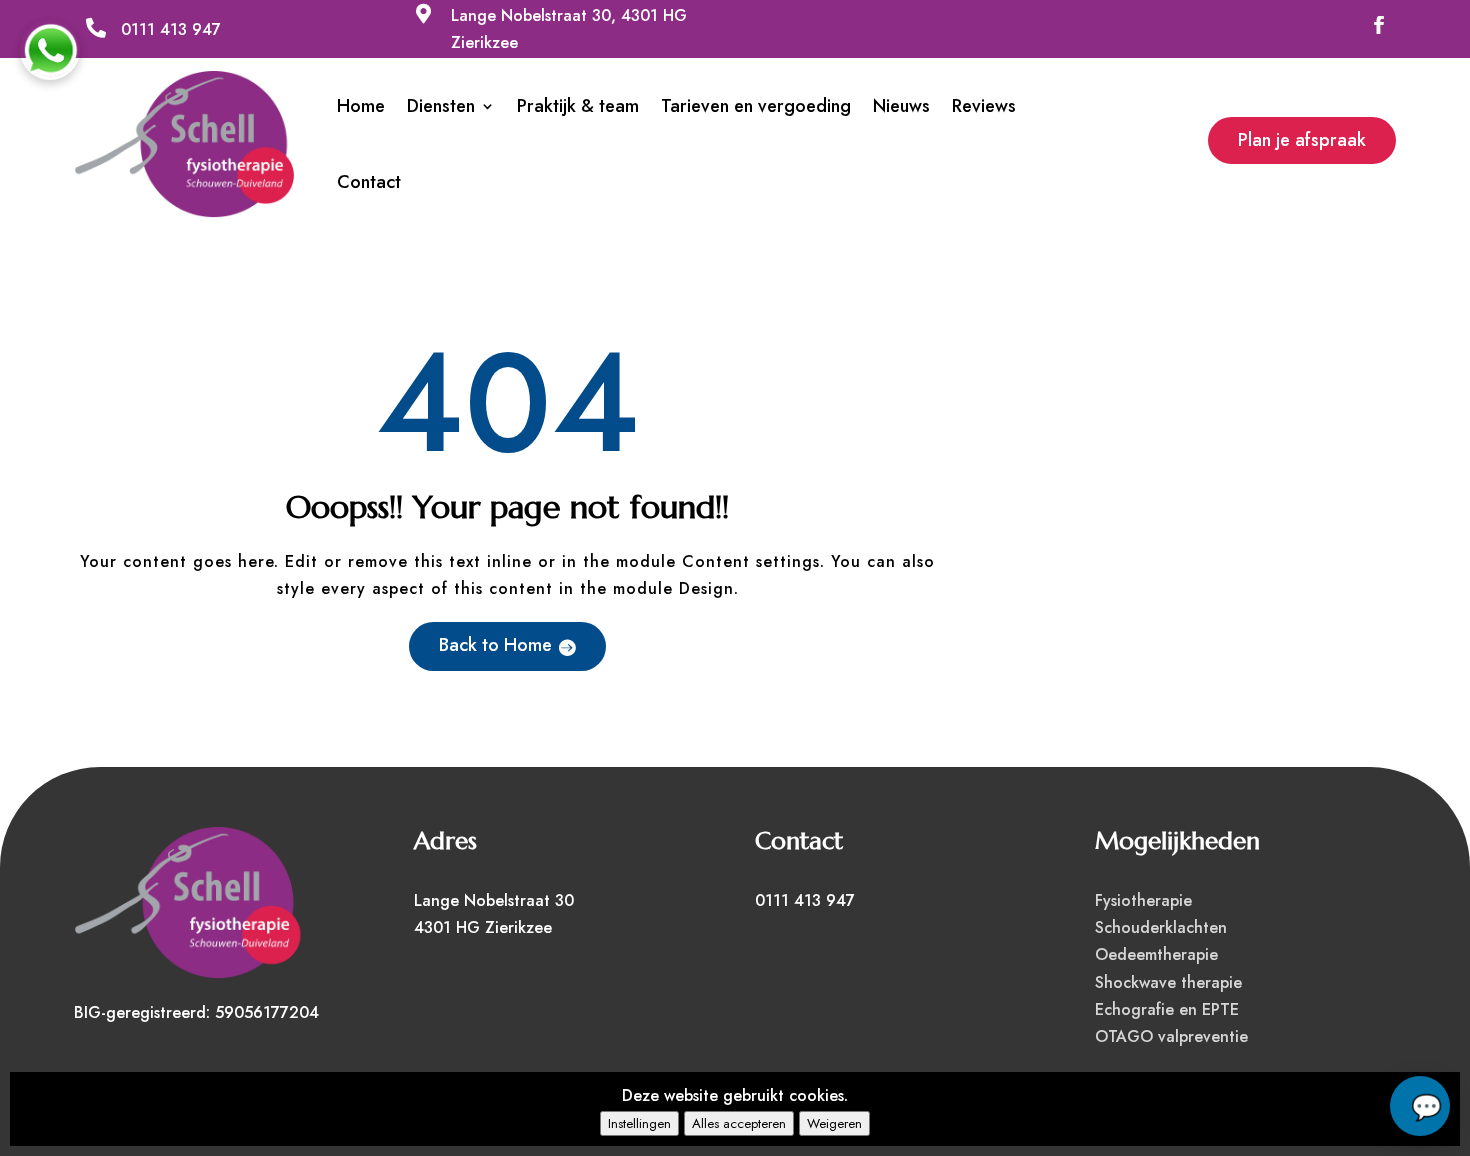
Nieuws (901, 106)
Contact (369, 182)
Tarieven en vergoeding (756, 106)
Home (361, 106)
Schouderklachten (1161, 927)
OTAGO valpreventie (1171, 1036)
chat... (1420, 1106)
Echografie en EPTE (1167, 1009)
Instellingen (639, 1123)
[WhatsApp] (50, 50)
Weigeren (834, 1123)
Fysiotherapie (1143, 900)
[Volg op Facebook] (1379, 25)
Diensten (441, 106)
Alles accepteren (739, 1123)
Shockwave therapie (1168, 982)
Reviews (984, 106)
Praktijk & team (578, 106)
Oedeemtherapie (1156, 954)
